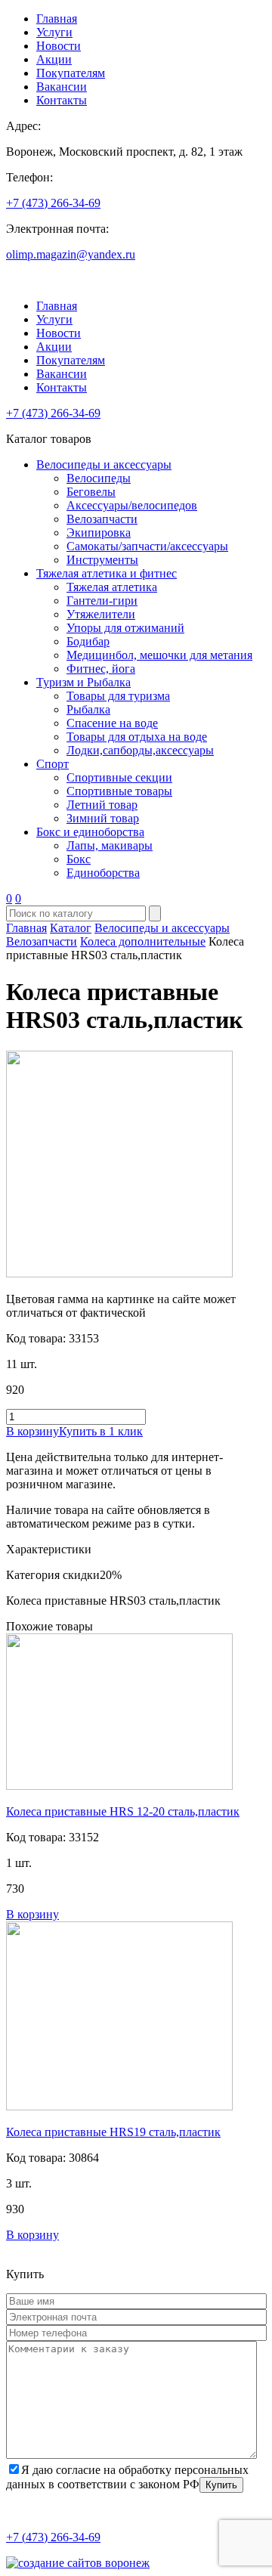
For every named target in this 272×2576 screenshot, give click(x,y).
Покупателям (71, 73)
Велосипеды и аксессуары (104, 464)
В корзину (32, 1431)
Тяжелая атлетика (112, 587)
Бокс (79, 859)
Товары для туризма (118, 696)
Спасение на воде (112, 723)
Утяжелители (101, 614)
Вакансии (62, 87)
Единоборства (103, 873)
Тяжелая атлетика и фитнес (107, 573)
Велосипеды (99, 478)
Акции (54, 59)
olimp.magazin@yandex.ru (71, 254)
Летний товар (102, 805)
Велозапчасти (102, 519)
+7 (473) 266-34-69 (53, 203)
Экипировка (99, 533)
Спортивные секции (119, 777)
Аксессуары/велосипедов (132, 505)
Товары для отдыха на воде (137, 737)
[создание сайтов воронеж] (78, 2563)
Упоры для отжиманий (125, 628)
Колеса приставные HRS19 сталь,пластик (113, 2132)
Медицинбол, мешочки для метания (159, 655)
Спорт (53, 764)
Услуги (54, 32)
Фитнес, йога (101, 669)
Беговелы (91, 492)
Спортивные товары (119, 791)
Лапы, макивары (110, 845)
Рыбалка (88, 709)
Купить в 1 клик (101, 1431)
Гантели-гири (102, 601)
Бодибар (88, 641)
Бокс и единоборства (90, 832)
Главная (57, 19)
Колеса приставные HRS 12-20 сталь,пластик (123, 1811)
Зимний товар (103, 818)
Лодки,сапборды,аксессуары (140, 750)
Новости (59, 46)
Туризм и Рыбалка (83, 682)
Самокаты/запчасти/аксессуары (147, 546)
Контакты (62, 100)
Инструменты (102, 560)
